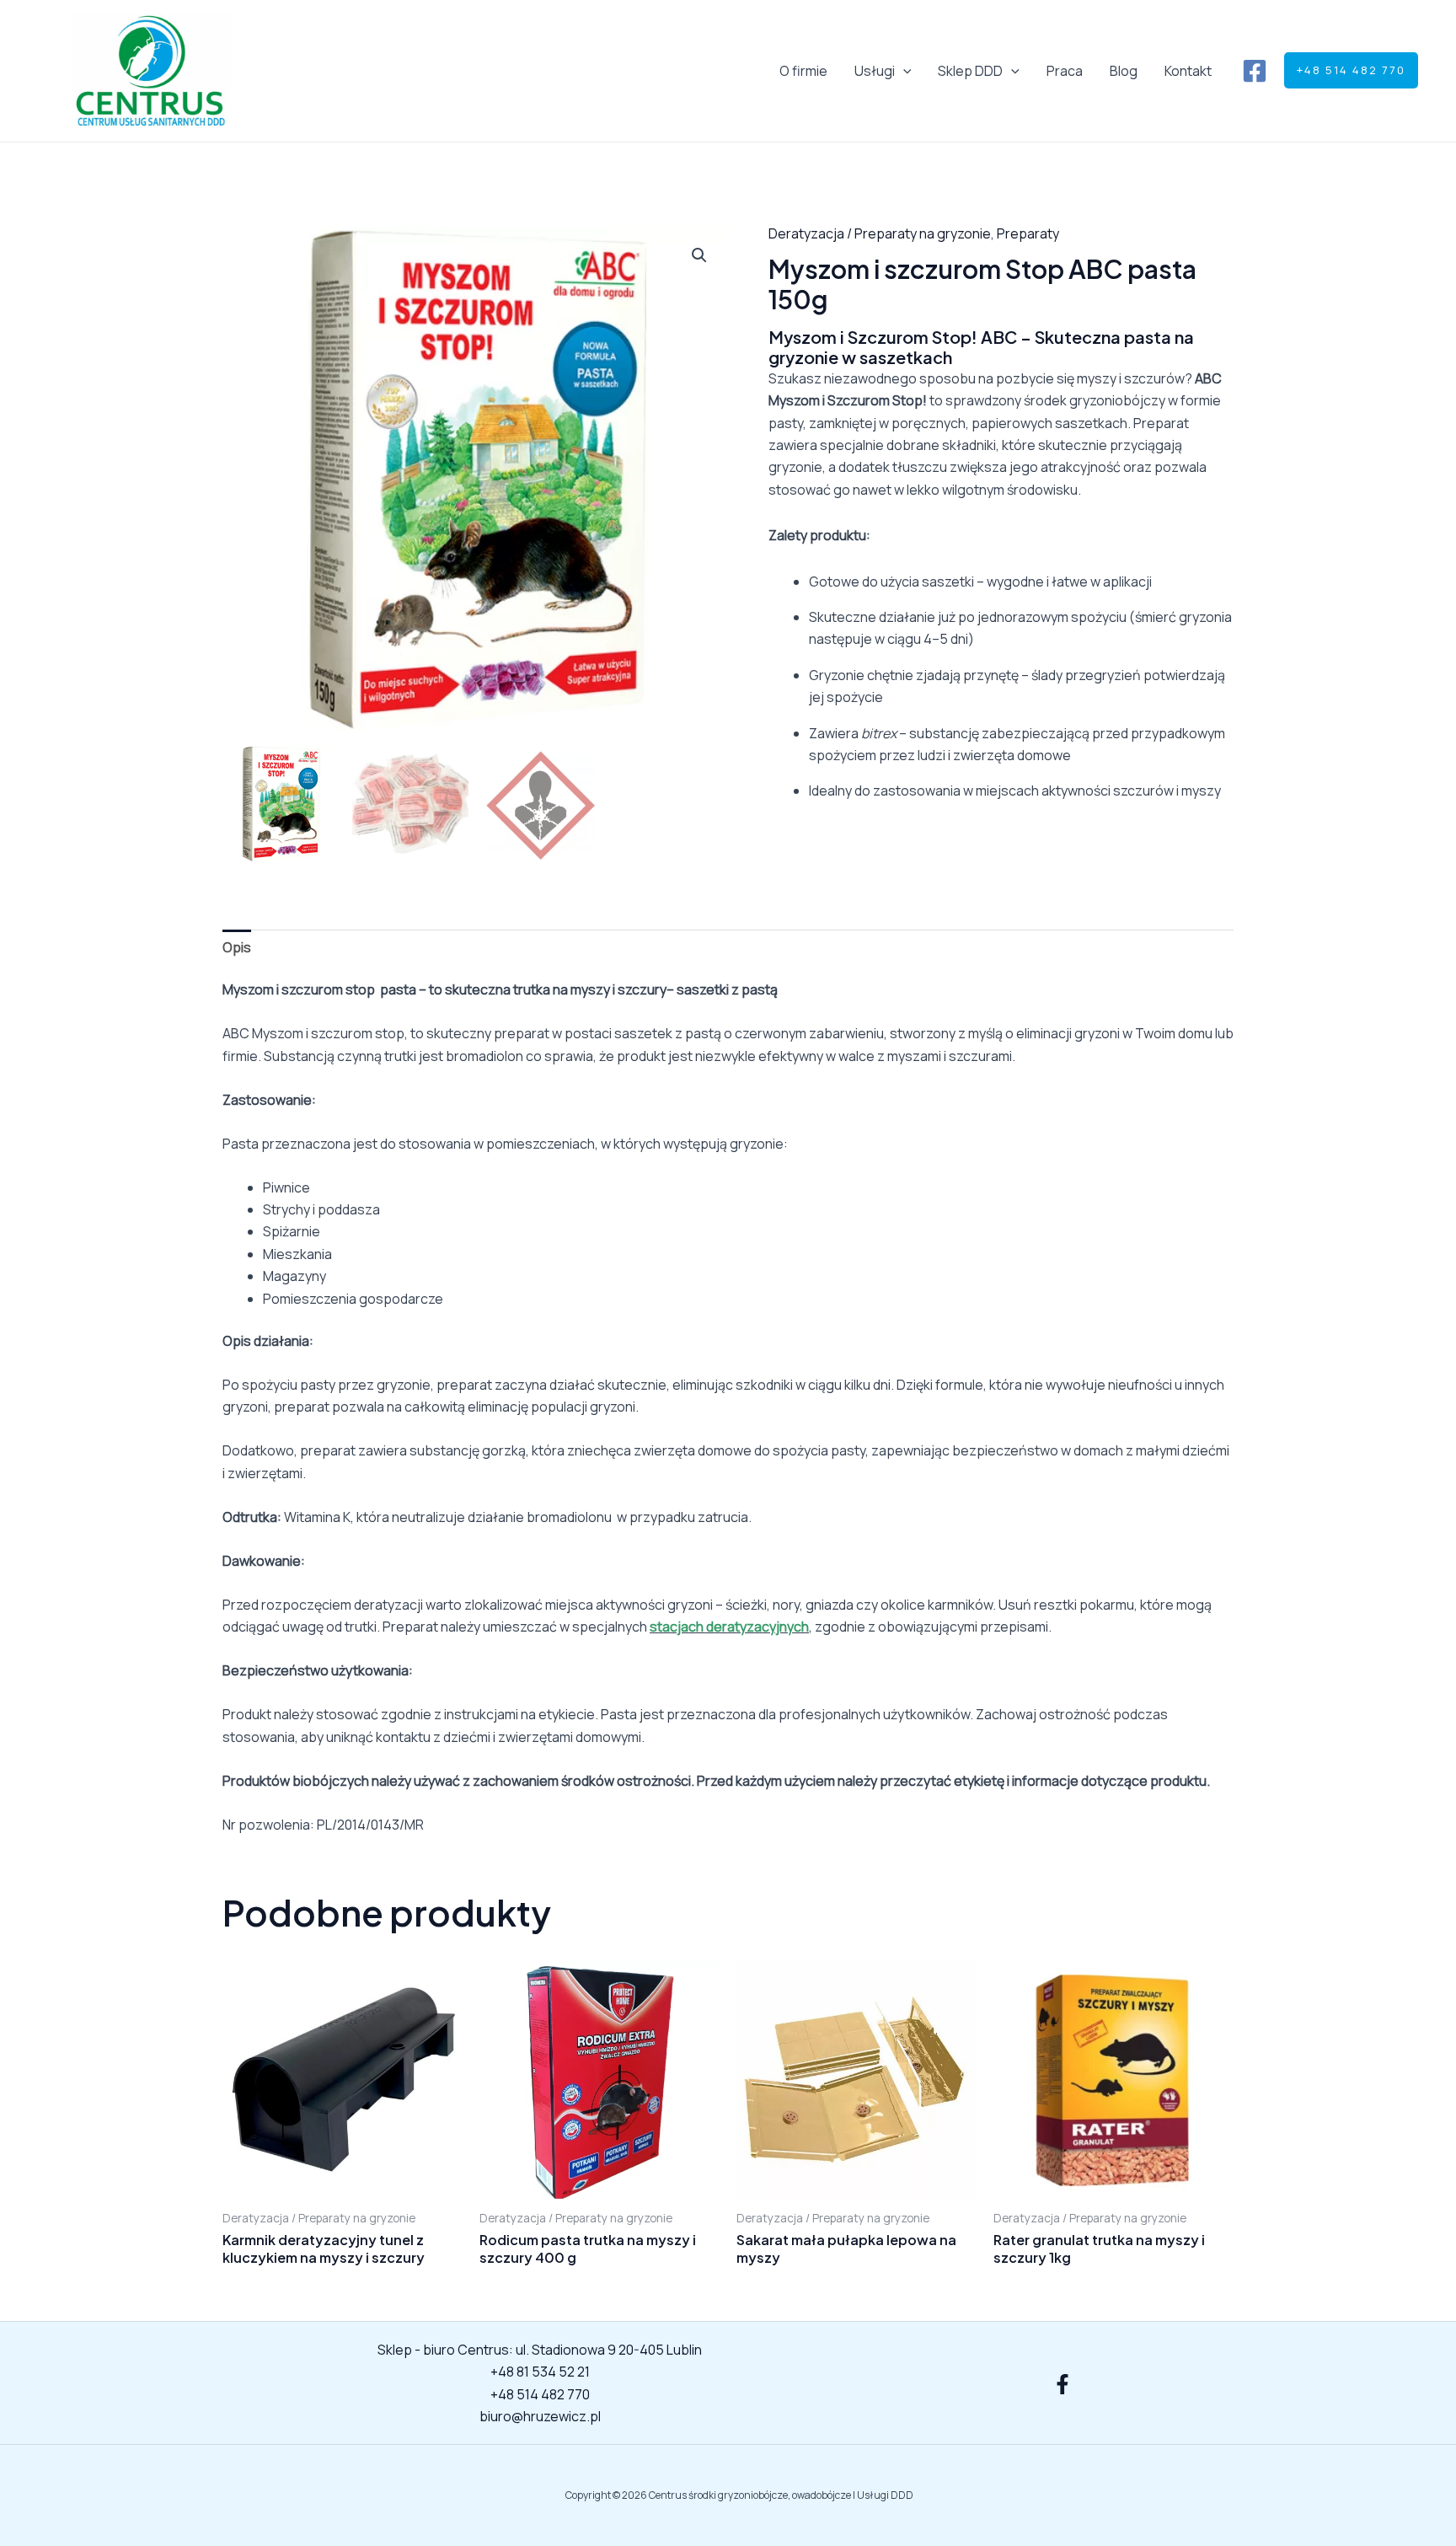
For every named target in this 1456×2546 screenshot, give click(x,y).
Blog (1124, 71)
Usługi (875, 71)
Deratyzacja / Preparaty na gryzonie (880, 233)
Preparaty (1028, 233)
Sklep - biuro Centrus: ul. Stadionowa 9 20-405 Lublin (540, 2350)
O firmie (803, 71)
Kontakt (1188, 71)
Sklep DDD (970, 71)
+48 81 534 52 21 (540, 2372)
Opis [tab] (237, 947)
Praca (1065, 71)
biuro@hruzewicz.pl (540, 2416)
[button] (903, 71)
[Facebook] (1255, 71)
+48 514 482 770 (540, 2394)
